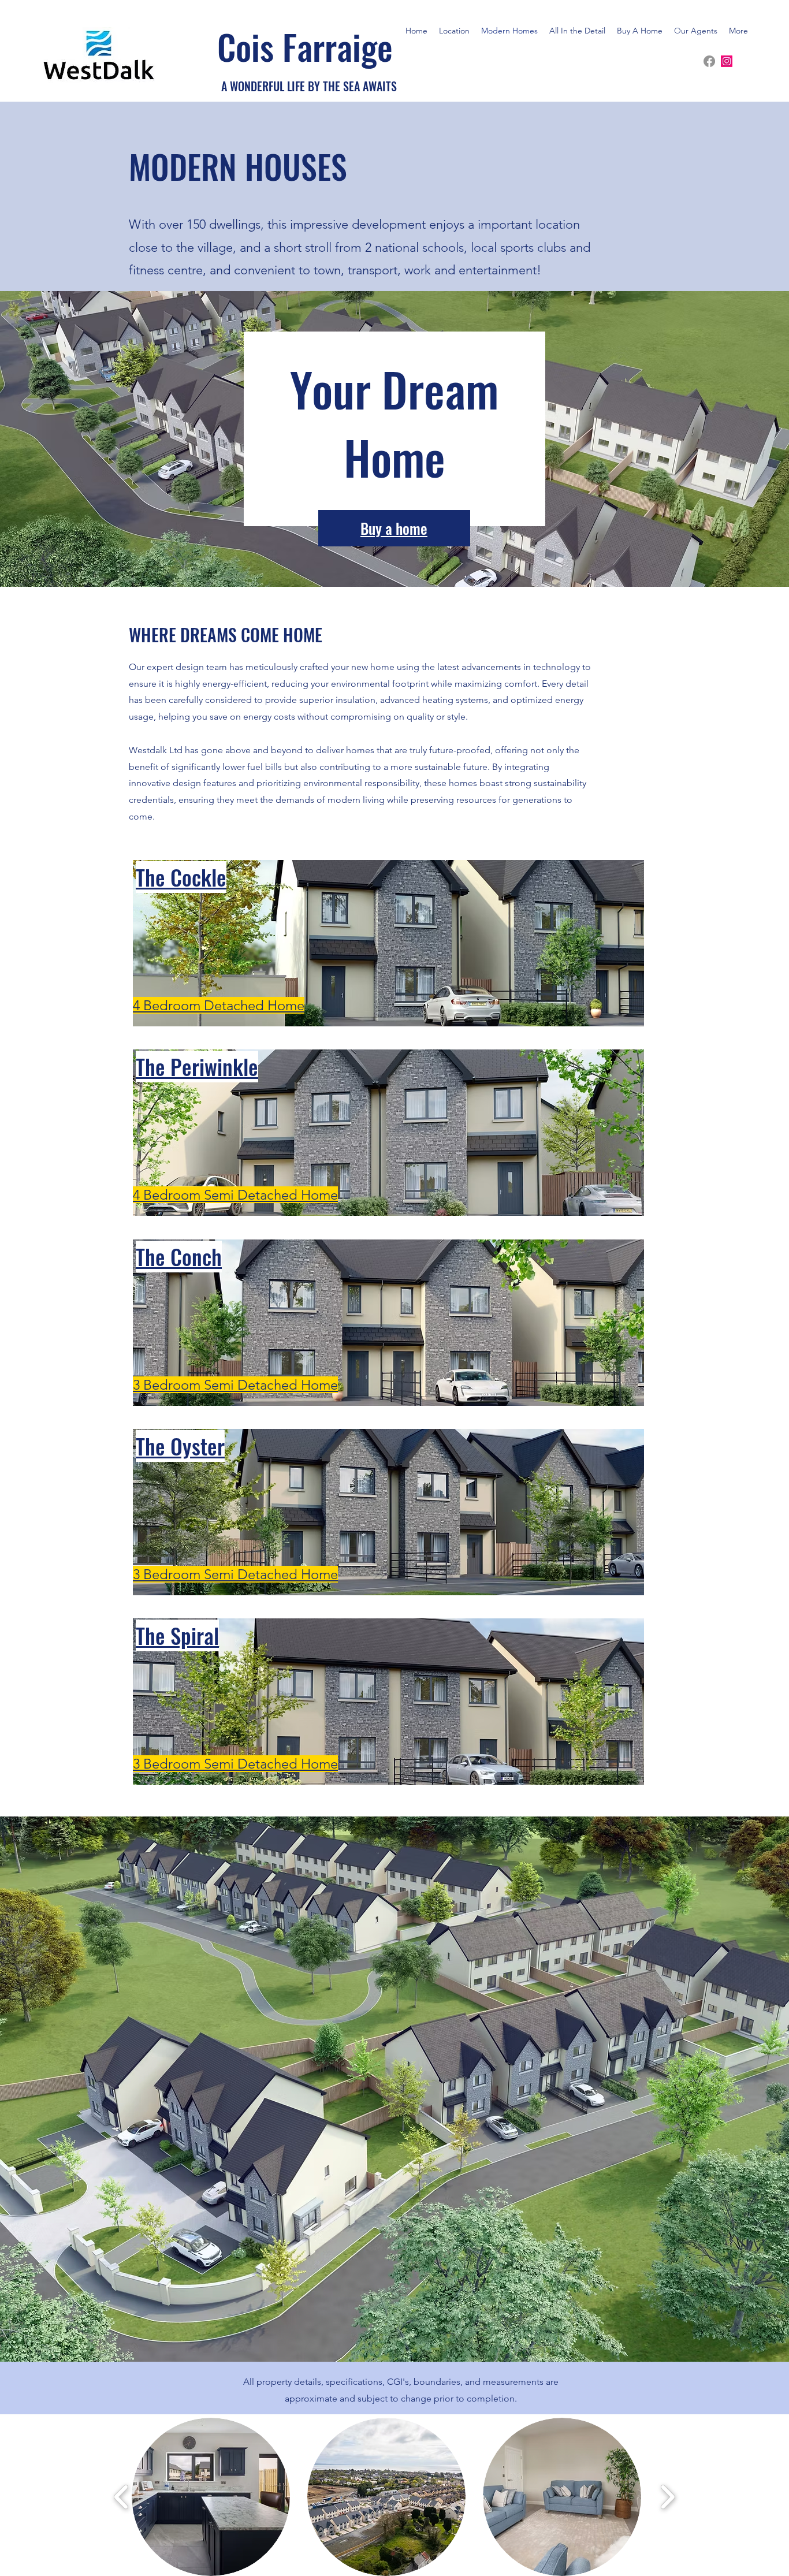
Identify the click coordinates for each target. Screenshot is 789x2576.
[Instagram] (727, 61)
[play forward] (667, 2497)
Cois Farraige (305, 46)
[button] (211, 2497)
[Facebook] (709, 61)
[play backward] (122, 2497)
